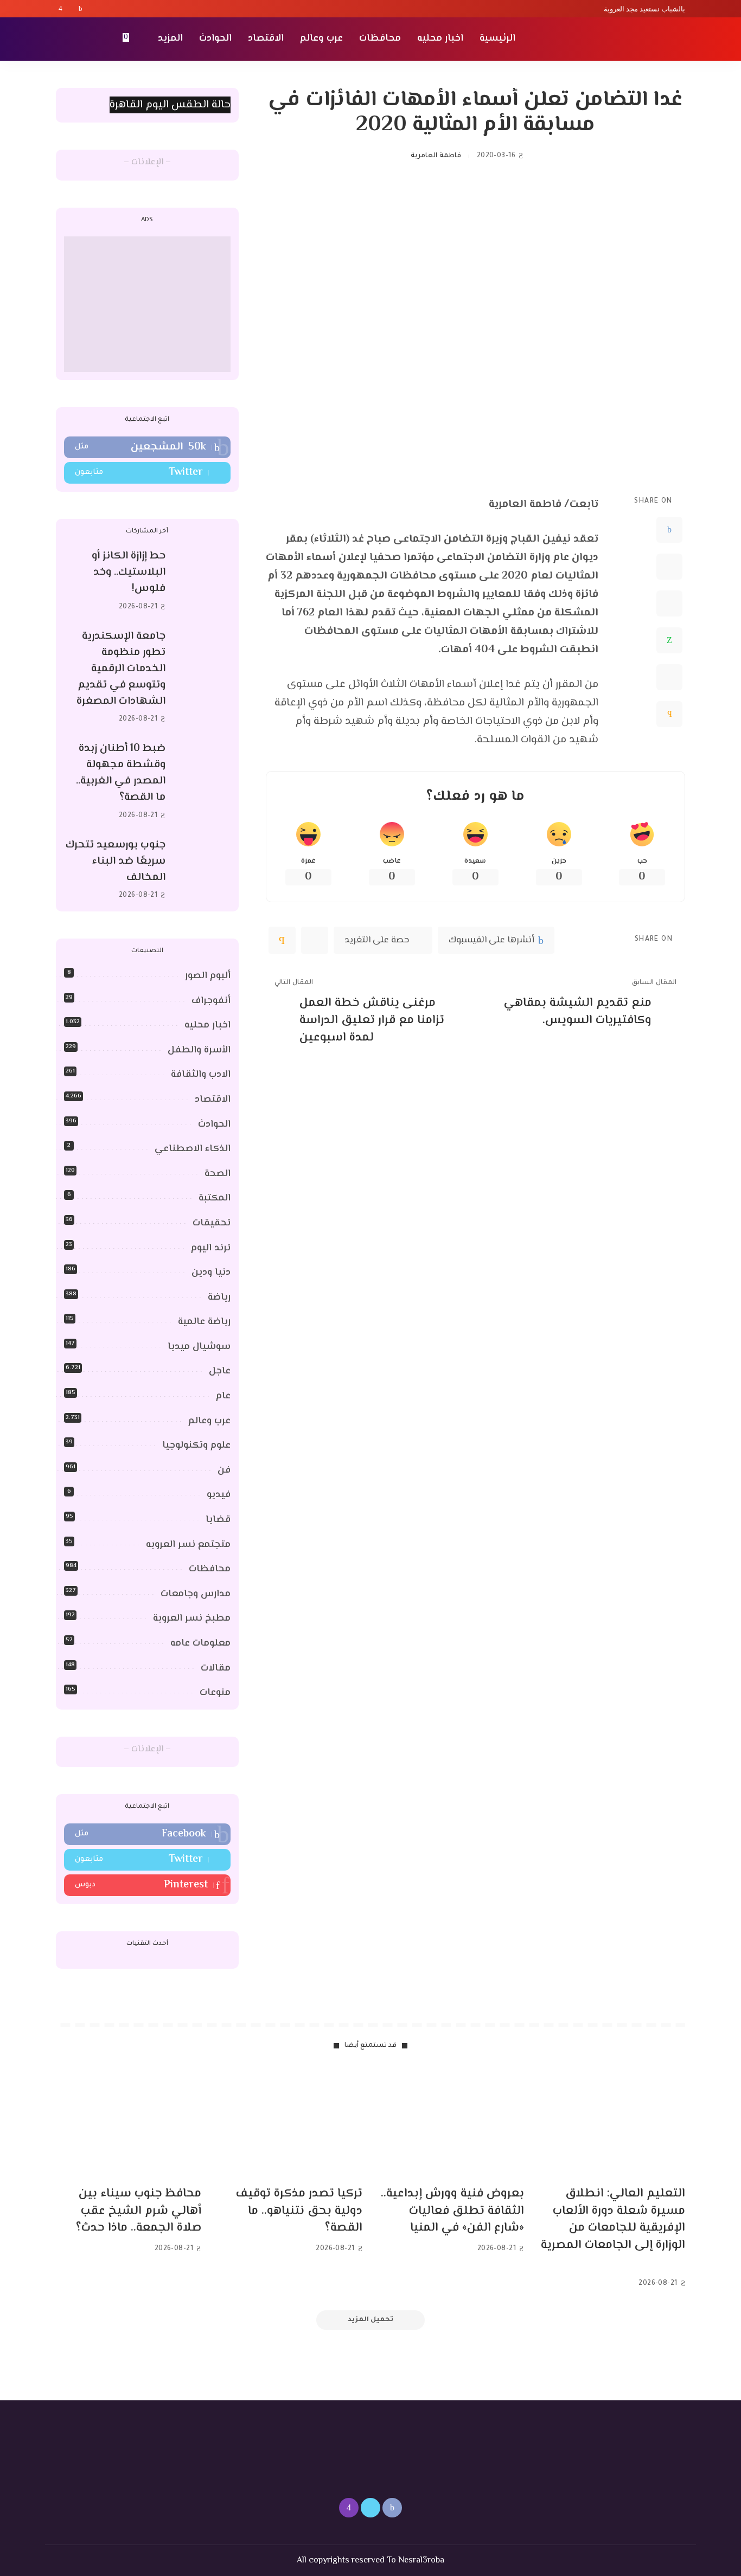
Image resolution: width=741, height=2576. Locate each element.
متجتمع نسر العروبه (188, 1545)
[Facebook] (81, 9)
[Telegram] (669, 677)
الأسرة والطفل (199, 1050)
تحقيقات (212, 1223)
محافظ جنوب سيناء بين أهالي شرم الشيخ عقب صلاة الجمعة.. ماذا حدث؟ (139, 2211)
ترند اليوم (211, 1248)
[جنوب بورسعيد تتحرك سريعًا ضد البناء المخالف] (203, 870)
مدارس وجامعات (196, 1594)
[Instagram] (60, 9)
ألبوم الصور (208, 976)
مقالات (216, 1668)
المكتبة (215, 1198)
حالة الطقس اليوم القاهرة (170, 105)
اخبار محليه (207, 1025)
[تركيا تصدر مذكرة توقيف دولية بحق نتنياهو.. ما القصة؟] (290, 2123)
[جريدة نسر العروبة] (622, 39)
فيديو (219, 1495)
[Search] (62, 39)
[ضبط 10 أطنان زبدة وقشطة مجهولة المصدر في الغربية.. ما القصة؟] (203, 782)
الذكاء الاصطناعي (193, 1149)
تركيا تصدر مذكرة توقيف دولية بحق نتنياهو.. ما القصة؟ (299, 2211)
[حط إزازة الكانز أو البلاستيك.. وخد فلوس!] (203, 582)
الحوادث (214, 1125)
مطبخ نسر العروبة (192, 1618)
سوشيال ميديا (199, 1347)
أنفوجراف (211, 1001)
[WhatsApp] (669, 640)
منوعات (215, 1693)
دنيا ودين (211, 1273)
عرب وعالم (209, 1421)
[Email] (669, 714)
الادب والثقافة (201, 1075)
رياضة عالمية (204, 1322)
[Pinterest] (669, 603)
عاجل (220, 1371)
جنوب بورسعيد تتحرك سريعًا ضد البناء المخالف (116, 861)
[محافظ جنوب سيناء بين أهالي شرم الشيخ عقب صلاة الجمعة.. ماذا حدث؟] (129, 2123)
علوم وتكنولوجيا (196, 1446)
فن (224, 1470)
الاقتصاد (213, 1100)
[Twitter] (71, 9)
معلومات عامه (200, 1643)
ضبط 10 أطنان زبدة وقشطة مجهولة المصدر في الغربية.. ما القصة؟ (121, 773)
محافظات (210, 1569)
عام (223, 1396)
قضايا (218, 1520)
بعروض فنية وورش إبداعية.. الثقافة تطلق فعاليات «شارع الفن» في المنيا (452, 2211)
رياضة (219, 1297)
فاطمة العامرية (436, 156)
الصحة (218, 1174)
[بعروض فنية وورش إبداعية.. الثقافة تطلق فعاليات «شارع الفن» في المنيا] (451, 2123)
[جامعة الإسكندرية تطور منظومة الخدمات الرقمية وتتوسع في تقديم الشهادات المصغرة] (203, 677)
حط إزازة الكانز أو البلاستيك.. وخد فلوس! (129, 572)
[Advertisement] (147, 304)
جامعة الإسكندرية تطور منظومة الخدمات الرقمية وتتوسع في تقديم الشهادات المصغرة (121, 669)
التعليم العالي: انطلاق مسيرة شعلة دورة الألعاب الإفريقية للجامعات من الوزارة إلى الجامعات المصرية (613, 2220)
